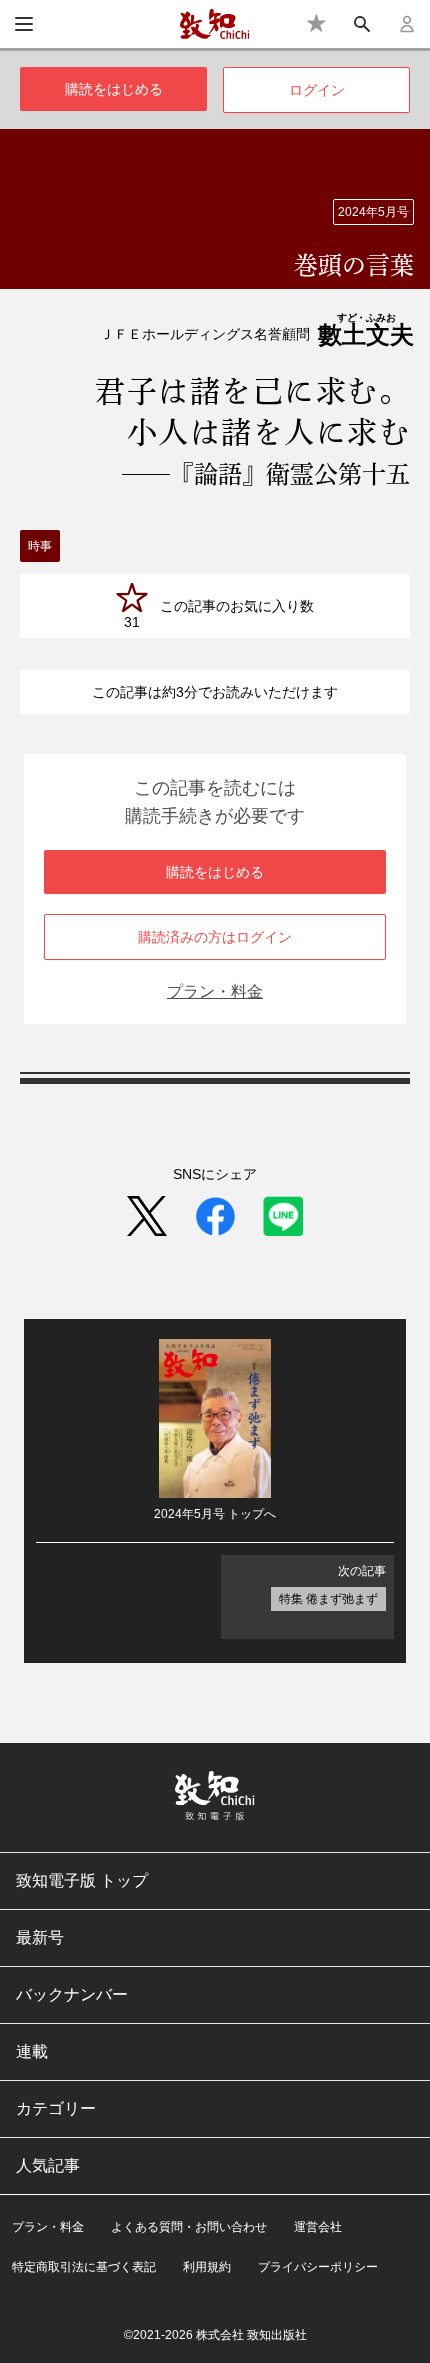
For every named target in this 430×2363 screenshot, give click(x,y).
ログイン (317, 90)
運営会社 (318, 2227)
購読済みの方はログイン (215, 937)
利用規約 (207, 2267)
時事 (40, 546)
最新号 (40, 1937)
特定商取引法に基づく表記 (84, 2267)
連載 (32, 2051)
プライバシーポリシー (318, 2267)
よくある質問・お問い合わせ (189, 2227)
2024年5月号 (373, 212)
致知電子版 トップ (82, 1880)
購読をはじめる (114, 89)
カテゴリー (56, 2108)
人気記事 (48, 2165)
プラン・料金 (215, 991)
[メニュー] (24, 24)
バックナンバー (72, 1994)
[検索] (362, 24)
